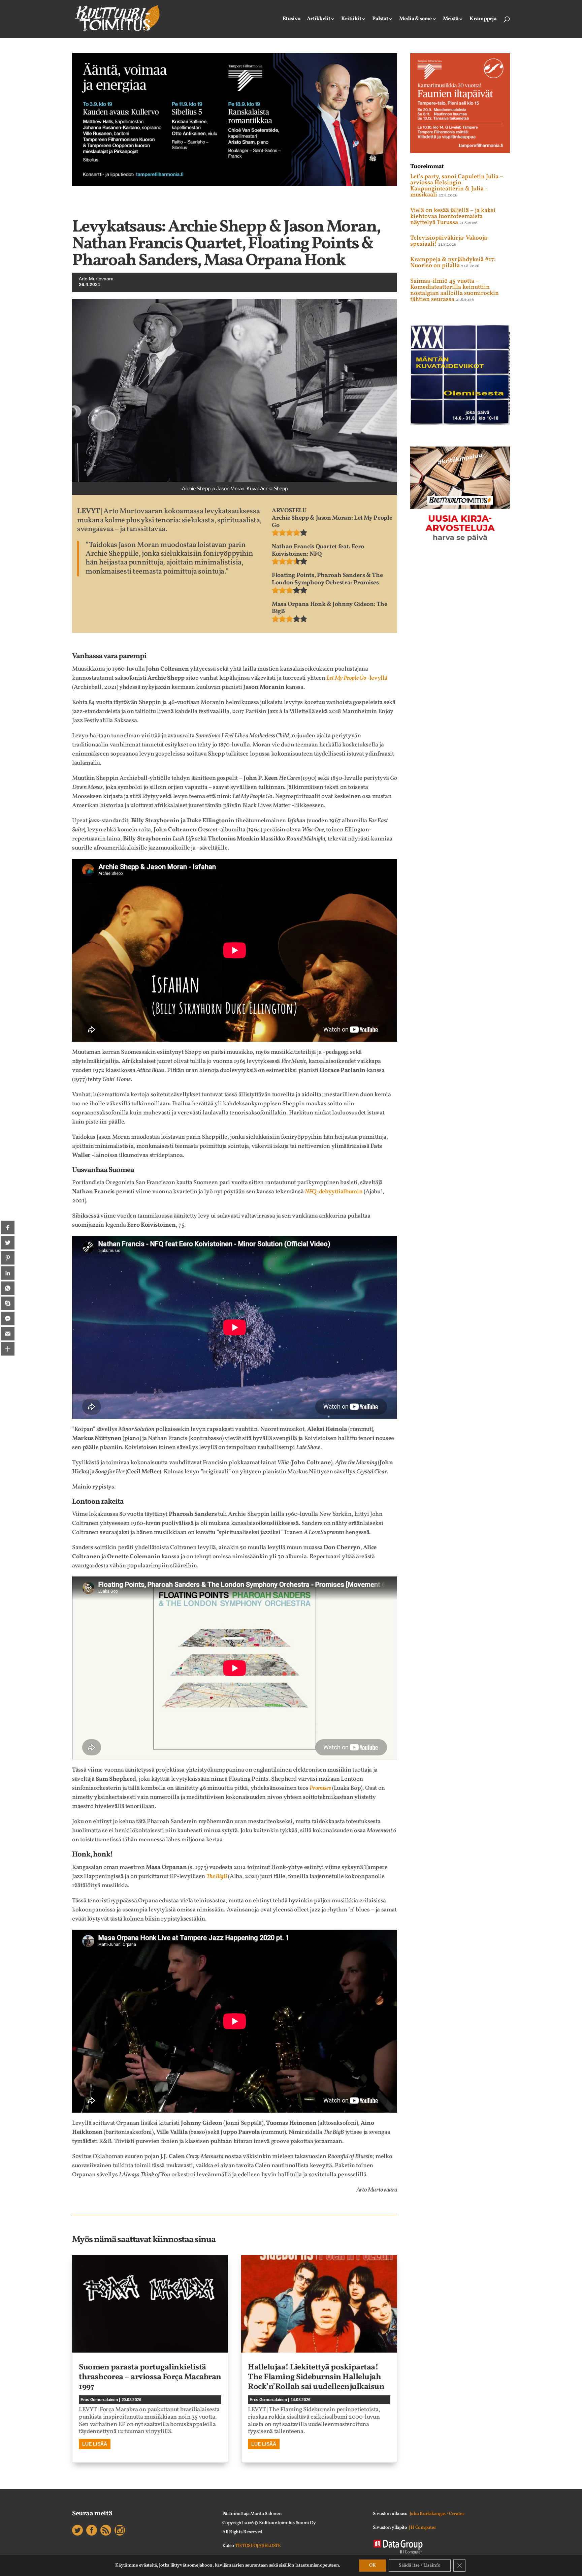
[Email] (8, 1333)
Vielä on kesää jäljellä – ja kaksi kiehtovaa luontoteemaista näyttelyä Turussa (453, 217)
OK (373, 2565)
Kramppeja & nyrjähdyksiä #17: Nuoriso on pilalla (453, 263)
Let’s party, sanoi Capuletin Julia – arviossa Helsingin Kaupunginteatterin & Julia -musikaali (457, 186)
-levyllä (357, 678)
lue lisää (95, 2444)
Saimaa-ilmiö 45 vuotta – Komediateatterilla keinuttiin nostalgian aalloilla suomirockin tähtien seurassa (455, 290)
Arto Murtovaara (96, 279)
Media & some (415, 20)
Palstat (380, 20)
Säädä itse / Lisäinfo (420, 2565)
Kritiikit (351, 20)
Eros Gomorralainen (99, 2400)
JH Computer (422, 2528)
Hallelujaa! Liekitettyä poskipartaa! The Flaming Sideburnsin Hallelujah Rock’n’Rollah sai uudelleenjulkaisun (316, 2377)
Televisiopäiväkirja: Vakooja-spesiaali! (450, 241)
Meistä (451, 20)
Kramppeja (483, 20)
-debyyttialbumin (334, 1192)
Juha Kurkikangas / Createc (437, 2514)
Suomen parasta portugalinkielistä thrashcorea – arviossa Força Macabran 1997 (150, 2377)
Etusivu (292, 20)
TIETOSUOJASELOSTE (258, 2546)
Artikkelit (318, 20)
